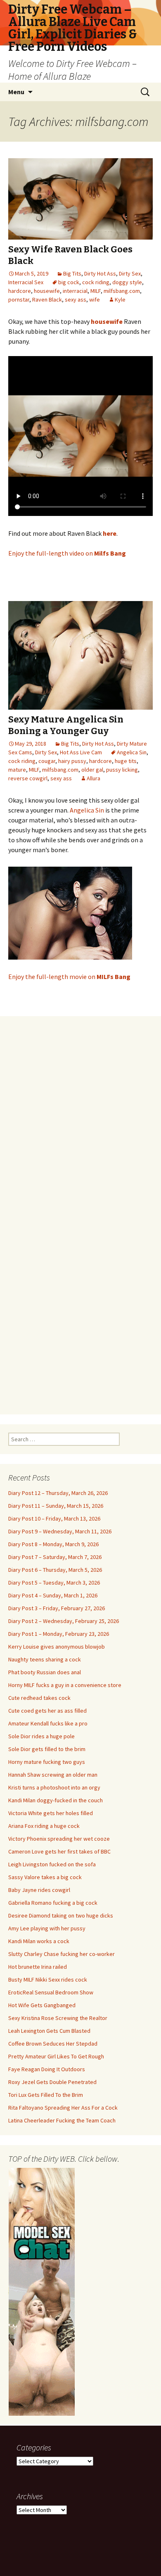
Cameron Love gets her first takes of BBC (59, 1851)
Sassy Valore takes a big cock (45, 1877)
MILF (96, 291)
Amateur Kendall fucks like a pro (48, 1723)
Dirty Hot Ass (100, 273)
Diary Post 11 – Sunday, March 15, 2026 (56, 1506)
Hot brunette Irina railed (38, 1967)
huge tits (126, 761)
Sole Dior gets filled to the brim (47, 1749)
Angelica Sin (132, 752)
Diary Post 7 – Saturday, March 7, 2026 (55, 1557)
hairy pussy (72, 761)
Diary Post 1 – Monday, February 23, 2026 (59, 1634)
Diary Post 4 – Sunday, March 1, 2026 (53, 1595)
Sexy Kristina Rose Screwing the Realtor (58, 2018)
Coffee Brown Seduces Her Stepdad (53, 2044)
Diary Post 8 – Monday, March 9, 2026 (53, 1544)
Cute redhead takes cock (39, 1698)
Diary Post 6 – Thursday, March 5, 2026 (55, 1570)
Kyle (120, 299)
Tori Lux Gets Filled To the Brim (46, 2095)
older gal (92, 770)
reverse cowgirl (28, 778)
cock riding (96, 282)
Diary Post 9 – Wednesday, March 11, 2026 (60, 1531)
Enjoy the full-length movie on (69, 977)
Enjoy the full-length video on (67, 553)
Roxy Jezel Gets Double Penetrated (52, 2082)
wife (95, 299)
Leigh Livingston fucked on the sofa (52, 1864)
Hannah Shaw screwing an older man (53, 1775)
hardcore (20, 291)
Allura (94, 778)
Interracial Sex (26, 282)
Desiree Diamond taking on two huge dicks (61, 1915)
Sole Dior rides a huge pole (41, 1736)
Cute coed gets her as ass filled (47, 1711)
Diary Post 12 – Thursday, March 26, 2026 (58, 1493)
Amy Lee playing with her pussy (47, 1928)
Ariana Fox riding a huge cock (44, 1826)
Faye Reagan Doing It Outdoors (47, 2069)
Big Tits (72, 273)
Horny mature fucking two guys (47, 1762)
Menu (16, 92)
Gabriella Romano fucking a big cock (53, 1903)
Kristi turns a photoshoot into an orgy (54, 1787)
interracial (75, 291)
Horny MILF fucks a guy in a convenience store (65, 1685)
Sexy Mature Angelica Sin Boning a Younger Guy (66, 725)
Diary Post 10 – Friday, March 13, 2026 (54, 1519)
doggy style (127, 282)
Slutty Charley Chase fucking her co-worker (62, 1954)
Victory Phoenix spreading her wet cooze (59, 1839)
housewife (47, 291)
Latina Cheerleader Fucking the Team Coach (62, 2120)
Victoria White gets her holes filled (51, 1813)
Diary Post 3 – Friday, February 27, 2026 (57, 1608)
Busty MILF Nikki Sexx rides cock (48, 1980)
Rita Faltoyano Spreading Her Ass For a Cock (63, 2108)
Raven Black (47, 299)
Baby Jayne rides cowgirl (39, 1890)
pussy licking (122, 770)
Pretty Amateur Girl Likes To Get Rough (56, 2056)
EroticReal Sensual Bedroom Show (51, 1992)
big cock (69, 282)
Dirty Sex (130, 273)
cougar (47, 761)
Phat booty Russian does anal (45, 1672)
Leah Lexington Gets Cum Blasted (49, 2031)
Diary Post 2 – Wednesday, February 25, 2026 (64, 1621)
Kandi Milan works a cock (39, 1941)
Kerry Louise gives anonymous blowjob (57, 1647)
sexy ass (76, 299)
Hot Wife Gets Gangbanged (42, 2005)
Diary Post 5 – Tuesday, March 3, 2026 (54, 1583)
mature (17, 770)
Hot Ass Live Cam (81, 752)
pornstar (19, 299)
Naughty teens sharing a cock (45, 1659)
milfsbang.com (122, 291)
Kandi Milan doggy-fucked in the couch (56, 1800)
